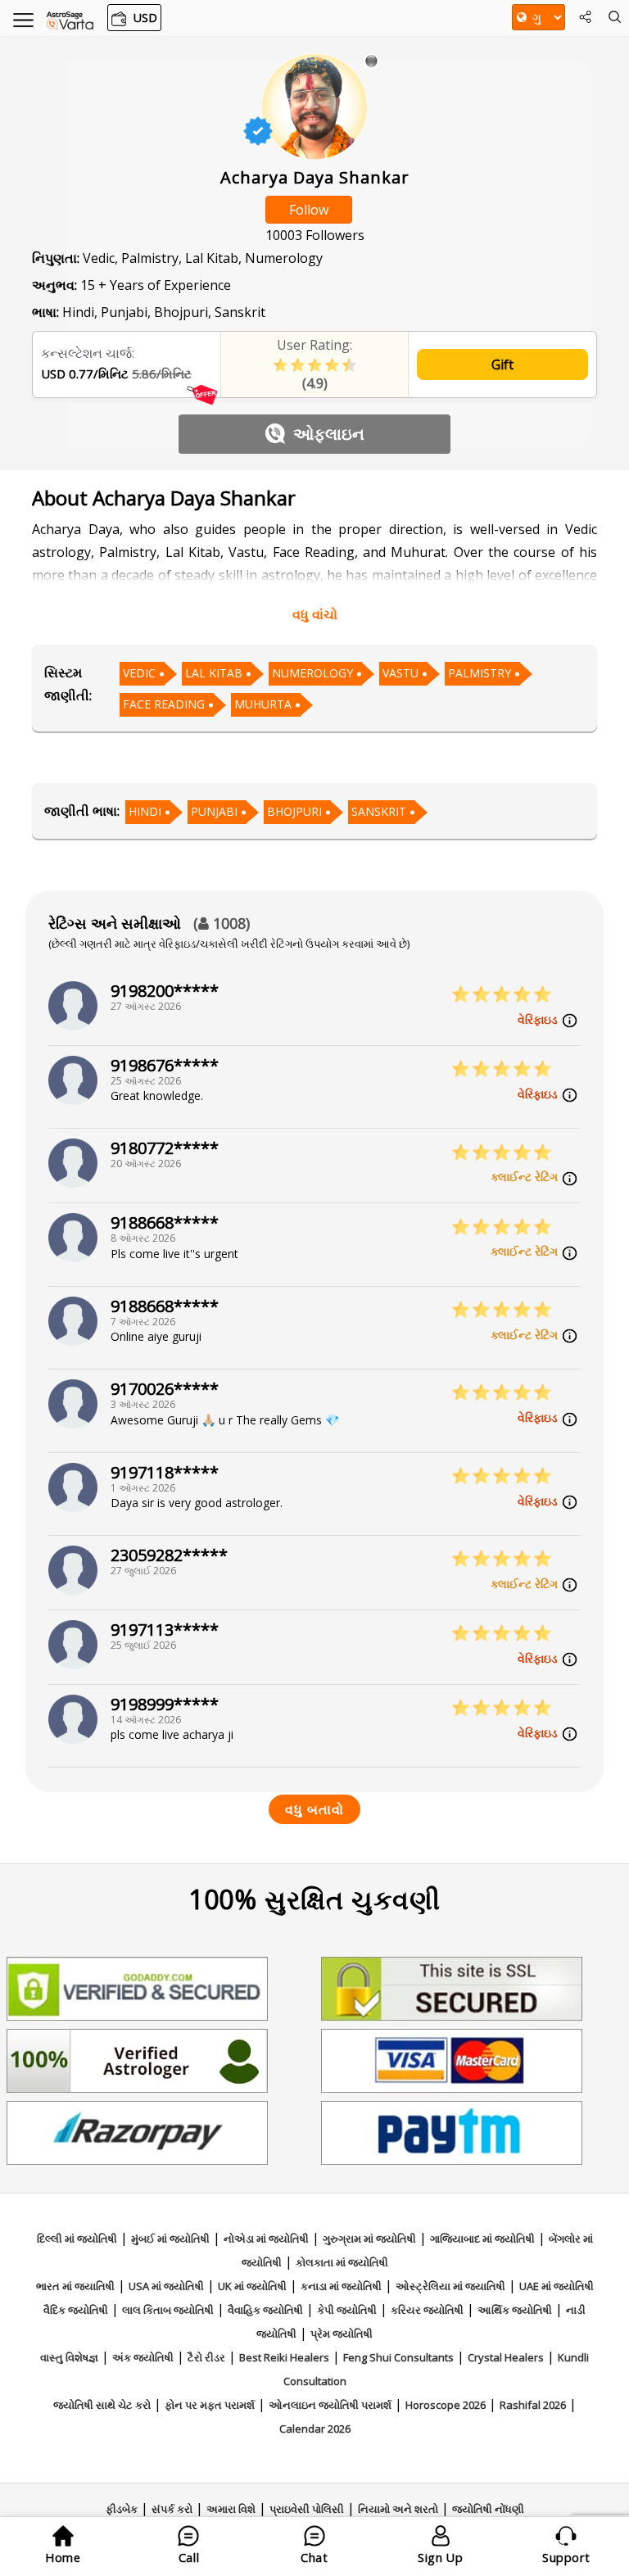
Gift (502, 364)
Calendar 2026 (315, 2429)
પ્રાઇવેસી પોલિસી (307, 2509)
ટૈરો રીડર (206, 2357)
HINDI (145, 811)
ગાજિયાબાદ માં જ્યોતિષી (482, 2239)
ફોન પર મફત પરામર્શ (210, 2405)
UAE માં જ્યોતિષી (557, 2286)
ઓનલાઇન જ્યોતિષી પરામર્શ (330, 2405)
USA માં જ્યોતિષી (166, 2286)
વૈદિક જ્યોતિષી (76, 2310)
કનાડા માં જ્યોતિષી (341, 2286)
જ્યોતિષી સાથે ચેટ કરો (102, 2405)
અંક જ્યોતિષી (143, 2357)
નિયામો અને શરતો (398, 2509)
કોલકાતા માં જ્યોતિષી (342, 2262)
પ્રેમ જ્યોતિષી (342, 2334)
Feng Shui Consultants (398, 2357)
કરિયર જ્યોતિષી (427, 2310)
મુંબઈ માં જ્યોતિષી (170, 2239)
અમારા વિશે (231, 2509)
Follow (309, 210)
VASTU (400, 673)
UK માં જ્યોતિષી (252, 2286)
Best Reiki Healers (284, 2357)
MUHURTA (263, 704)
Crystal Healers (506, 2357)
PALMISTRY (480, 673)
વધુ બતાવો (314, 1809)
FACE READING (164, 704)
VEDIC (139, 673)
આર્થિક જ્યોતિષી (515, 2310)
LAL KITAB (214, 673)
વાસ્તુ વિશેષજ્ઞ (69, 2357)
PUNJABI (214, 811)
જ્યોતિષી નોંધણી (488, 2509)
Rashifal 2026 (533, 2405)
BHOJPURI (294, 811)
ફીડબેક (122, 2509)
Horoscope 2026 (446, 2405)
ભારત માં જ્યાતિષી (75, 2286)
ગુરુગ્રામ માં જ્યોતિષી (369, 2239)
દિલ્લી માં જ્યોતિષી (77, 2239)
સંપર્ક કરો (172, 2509)
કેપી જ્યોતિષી (347, 2310)
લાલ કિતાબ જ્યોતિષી (168, 2310)
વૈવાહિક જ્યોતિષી (265, 2310)
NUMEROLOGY (312, 673)
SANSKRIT (379, 811)
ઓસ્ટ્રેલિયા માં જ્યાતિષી (450, 2286)
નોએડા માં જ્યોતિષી (266, 2239)
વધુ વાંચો (315, 614)
